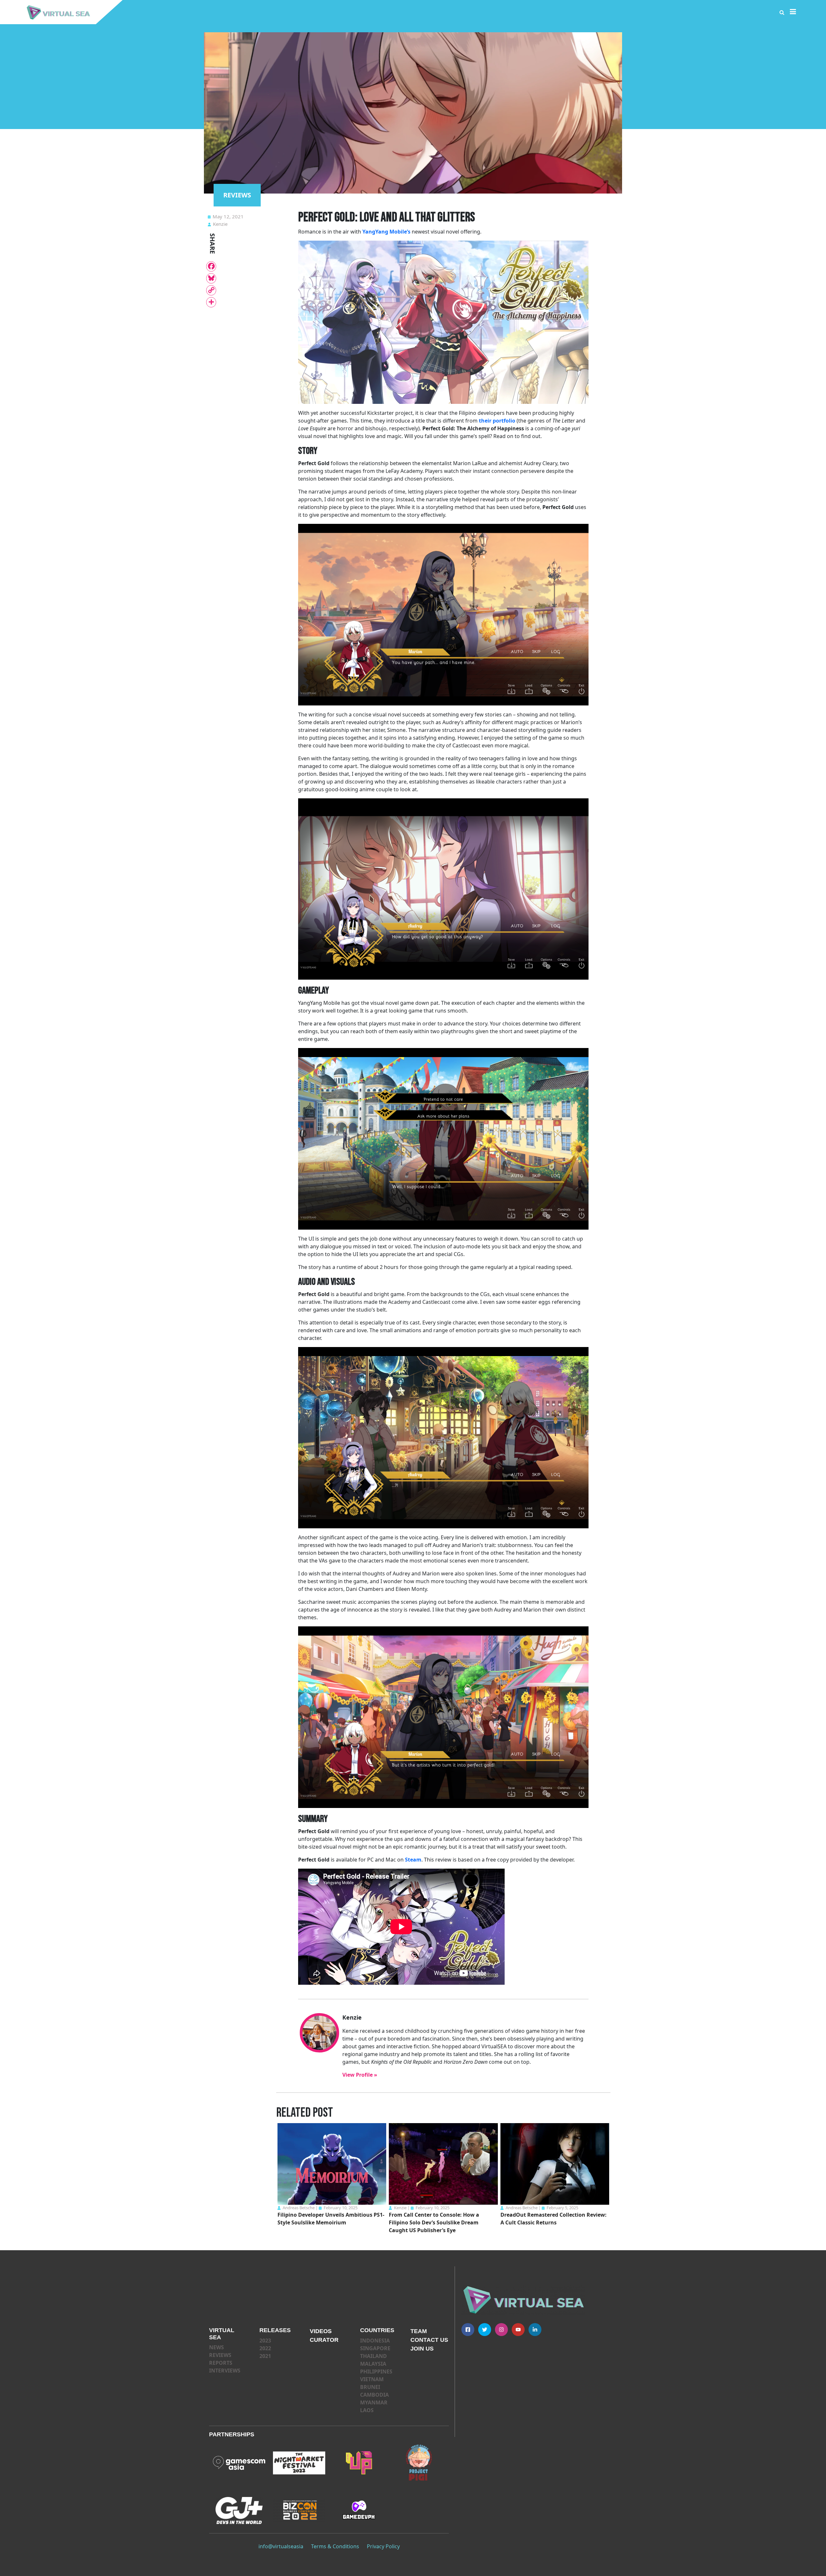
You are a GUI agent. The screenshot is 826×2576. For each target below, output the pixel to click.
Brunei (370, 2387)
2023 (265, 2341)
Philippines (376, 2371)
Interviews (225, 2371)
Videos (321, 2331)
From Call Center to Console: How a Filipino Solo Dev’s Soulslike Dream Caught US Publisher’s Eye (434, 2222)
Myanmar (374, 2402)
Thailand (373, 2356)
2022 (265, 2348)
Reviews (220, 2355)
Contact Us (429, 2340)
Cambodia (374, 2395)
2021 (265, 2356)
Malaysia (373, 2364)
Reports (221, 2363)
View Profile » (360, 2075)
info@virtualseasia (281, 2546)
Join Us (422, 2349)
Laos (367, 2410)
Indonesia (375, 2341)
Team (419, 2331)
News (217, 2347)
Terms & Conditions (335, 2546)
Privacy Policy (383, 2546)
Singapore (375, 2348)
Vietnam (372, 2379)
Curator (324, 2340)
